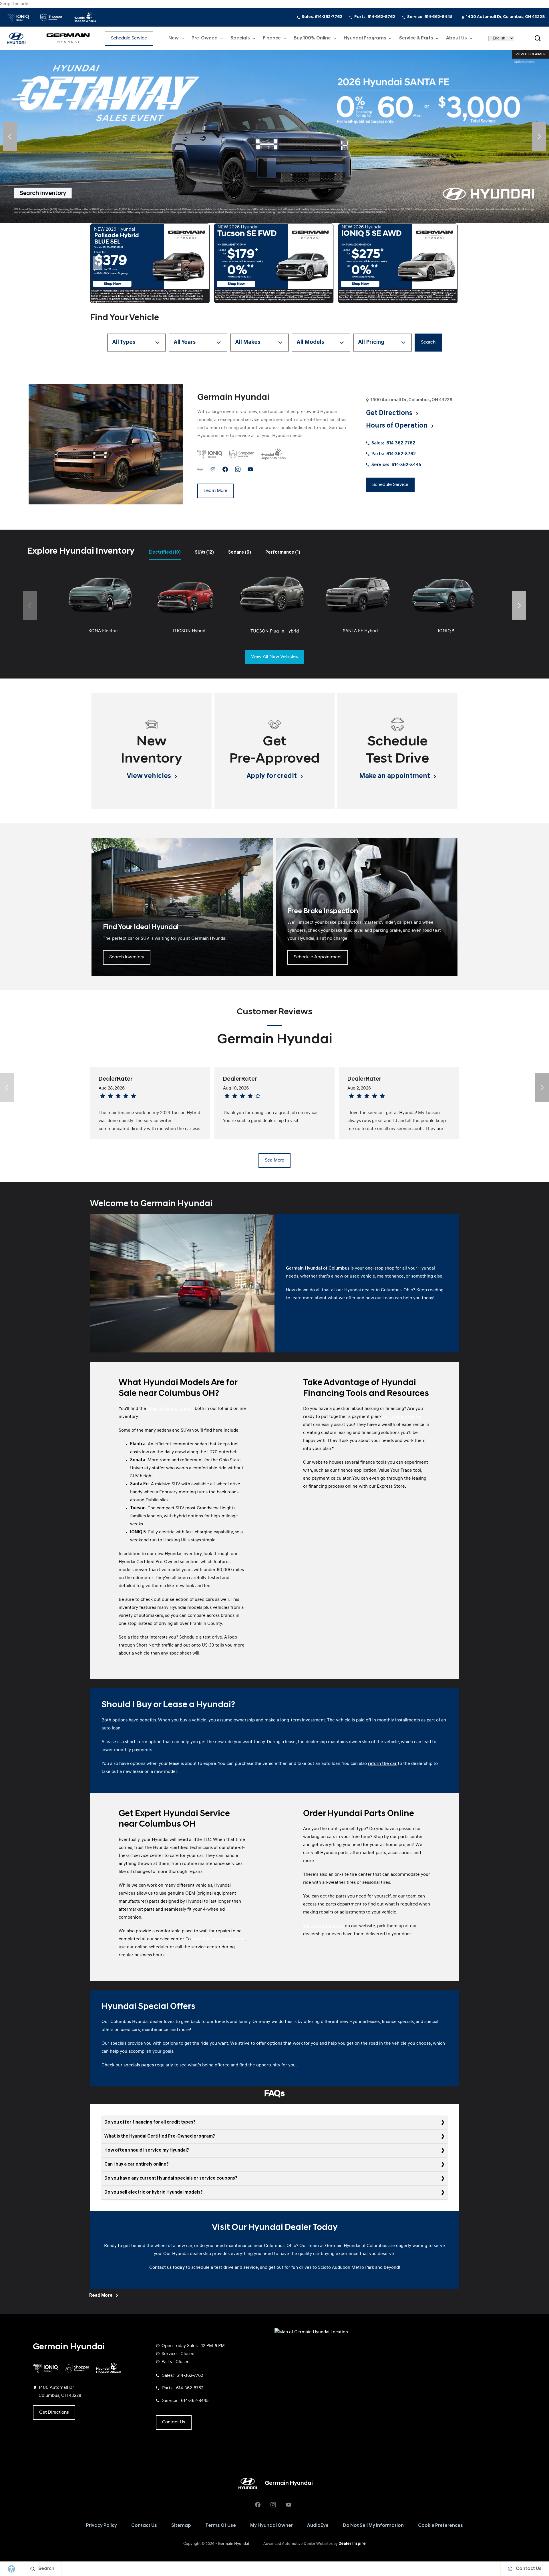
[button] (538, 38)
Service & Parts (416, 38)
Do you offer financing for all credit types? (150, 2122)
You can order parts (323, 1926)
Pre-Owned (205, 38)
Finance (272, 38)
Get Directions (54, 2413)
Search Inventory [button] (127, 957)
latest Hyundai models (170, 1409)
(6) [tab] (240, 552)
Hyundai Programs (365, 39)
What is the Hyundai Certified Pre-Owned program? (160, 2136)
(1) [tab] (283, 552)
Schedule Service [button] (129, 38)
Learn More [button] (215, 491)
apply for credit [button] (272, 776)
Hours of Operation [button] (397, 426)
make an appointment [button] (395, 776)
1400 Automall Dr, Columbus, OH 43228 (505, 17)
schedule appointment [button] (318, 957)
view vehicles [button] (150, 776)
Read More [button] (101, 2296)
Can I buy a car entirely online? (137, 2164)
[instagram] (238, 469)
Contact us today (167, 2268)
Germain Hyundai (233, 2544)
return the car (382, 1764)
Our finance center (402, 1417)
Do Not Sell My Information (373, 2526)
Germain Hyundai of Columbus (318, 1268)
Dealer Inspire (352, 2544)
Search (428, 342)
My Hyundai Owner (271, 2526)
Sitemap (181, 2526)
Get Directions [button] (390, 413)
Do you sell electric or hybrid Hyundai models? (154, 2192)
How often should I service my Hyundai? (147, 2150)
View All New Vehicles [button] (274, 657)
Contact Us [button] (174, 2422)
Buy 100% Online (312, 38)
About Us (456, 38)
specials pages (139, 2065)
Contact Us (144, 2526)
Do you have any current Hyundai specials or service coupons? (171, 2178)
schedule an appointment (218, 1939)
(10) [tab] (165, 552)
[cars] (200, 469)
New (174, 38)
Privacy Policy (102, 2526)
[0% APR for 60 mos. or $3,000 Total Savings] (274, 137)
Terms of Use (221, 2526)
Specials (240, 38)
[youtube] (250, 469)
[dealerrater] (213, 469)
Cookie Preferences (440, 2526)
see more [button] (274, 1160)
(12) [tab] (204, 552)
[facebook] (225, 469)
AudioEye (318, 2526)
